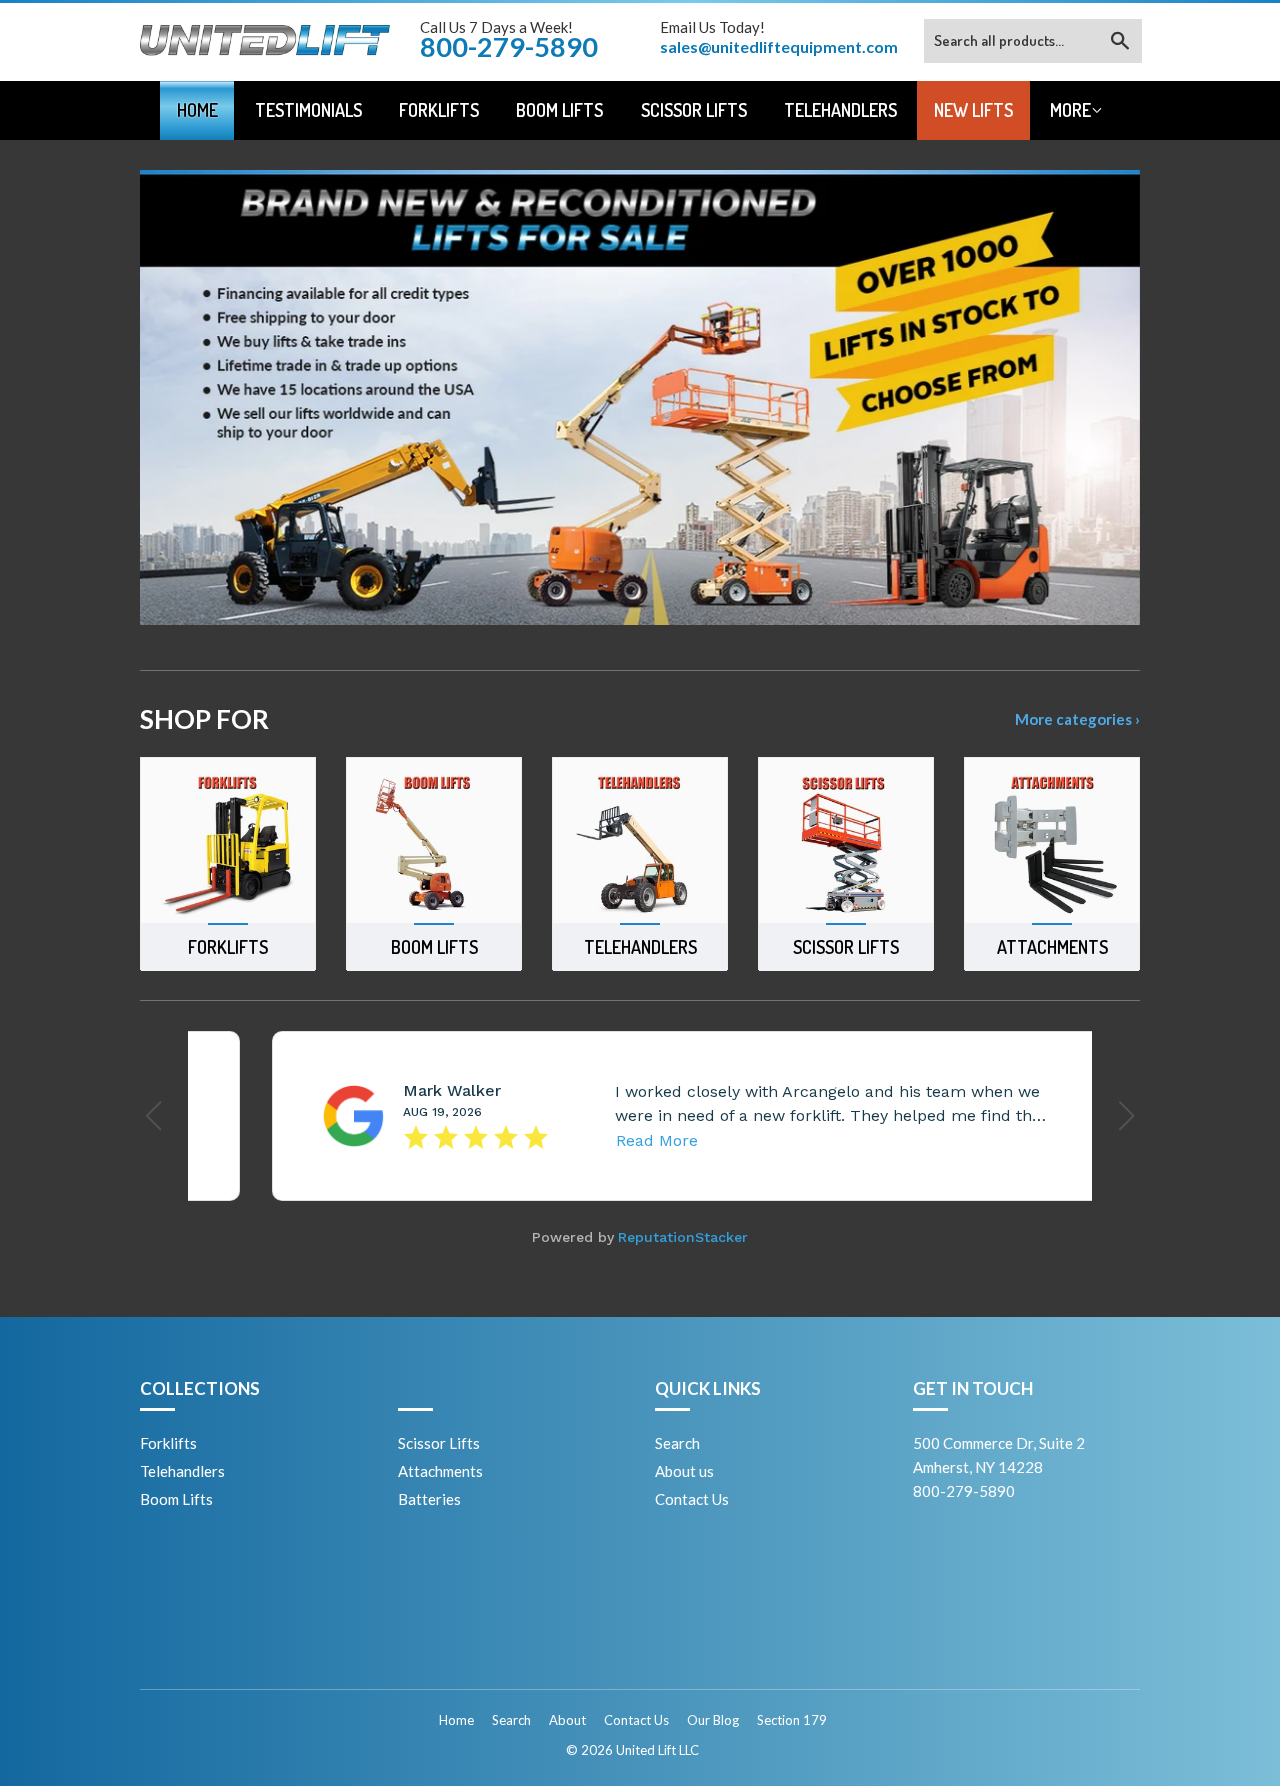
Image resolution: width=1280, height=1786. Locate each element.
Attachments (440, 1471)
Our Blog (713, 1720)
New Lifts (973, 110)
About (567, 1720)
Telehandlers (840, 110)
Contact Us (692, 1499)
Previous (182, 397)
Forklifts (439, 110)
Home (197, 110)
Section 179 (792, 1720)
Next (1097, 397)
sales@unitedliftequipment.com (779, 46)
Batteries (429, 1499)
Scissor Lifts (694, 110)
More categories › (1077, 719)
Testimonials (308, 110)
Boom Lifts (559, 110)
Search (677, 1443)
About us (684, 1471)
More (1070, 110)
